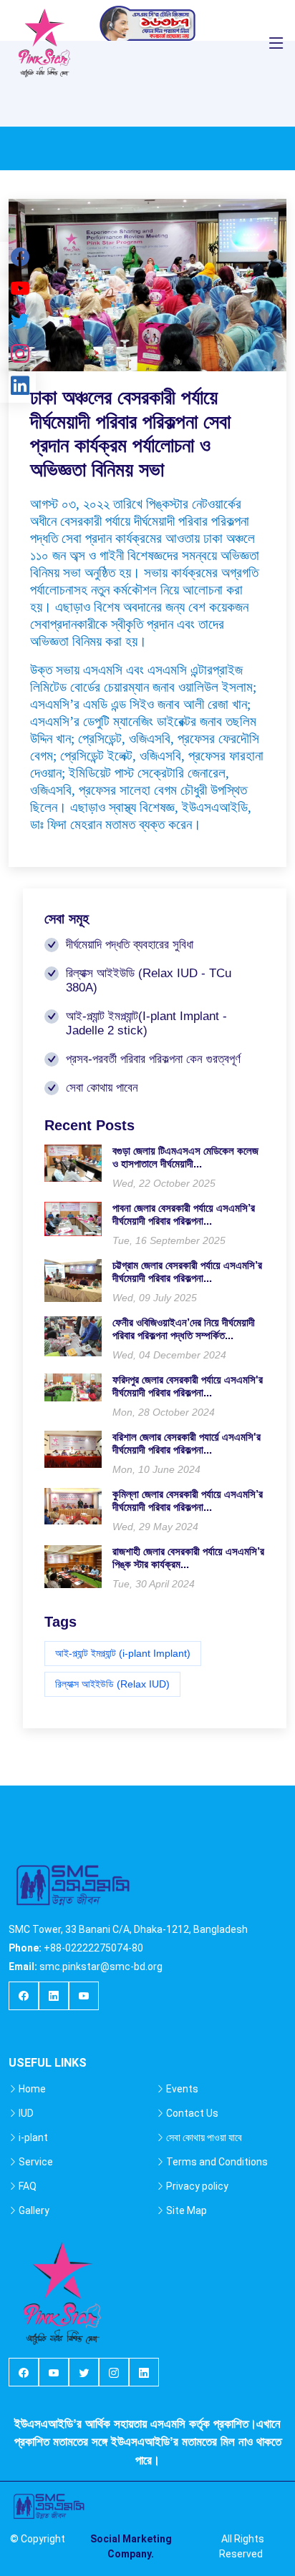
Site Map (187, 2210)
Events (182, 2089)
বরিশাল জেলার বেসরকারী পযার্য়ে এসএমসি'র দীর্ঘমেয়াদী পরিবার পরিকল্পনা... (187, 1443)
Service (36, 2162)
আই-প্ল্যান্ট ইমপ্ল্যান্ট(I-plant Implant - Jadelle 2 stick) (146, 1023)
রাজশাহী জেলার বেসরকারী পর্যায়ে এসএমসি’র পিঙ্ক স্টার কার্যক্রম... (188, 1558)
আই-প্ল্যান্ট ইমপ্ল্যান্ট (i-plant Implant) (123, 1653)
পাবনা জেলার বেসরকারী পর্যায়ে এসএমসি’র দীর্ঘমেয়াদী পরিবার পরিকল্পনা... (184, 1214)
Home (32, 2089)
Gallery (34, 2210)
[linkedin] (54, 1997)
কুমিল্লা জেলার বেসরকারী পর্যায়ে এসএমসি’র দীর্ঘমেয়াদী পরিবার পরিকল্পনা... (188, 1500)
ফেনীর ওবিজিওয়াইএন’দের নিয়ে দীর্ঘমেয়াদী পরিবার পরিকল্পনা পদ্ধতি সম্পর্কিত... (184, 1329)
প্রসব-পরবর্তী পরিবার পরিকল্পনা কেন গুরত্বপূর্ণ (153, 1059)
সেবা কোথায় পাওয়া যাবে (204, 2137)
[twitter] (84, 2373)
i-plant (33, 2137)
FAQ (28, 2186)
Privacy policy (197, 2186)
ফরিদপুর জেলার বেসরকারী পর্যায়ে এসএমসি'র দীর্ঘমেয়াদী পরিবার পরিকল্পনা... (188, 1386)
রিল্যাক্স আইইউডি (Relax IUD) (112, 1684)
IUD (26, 2113)
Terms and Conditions (217, 2162)
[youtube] (84, 1997)
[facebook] (24, 1997)
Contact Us (192, 2113)
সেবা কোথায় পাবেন (102, 1088)
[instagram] (114, 2373)
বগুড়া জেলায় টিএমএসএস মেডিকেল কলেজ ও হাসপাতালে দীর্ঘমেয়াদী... (185, 1157)
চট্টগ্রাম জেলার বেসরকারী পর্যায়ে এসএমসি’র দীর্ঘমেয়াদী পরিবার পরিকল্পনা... (187, 1272)
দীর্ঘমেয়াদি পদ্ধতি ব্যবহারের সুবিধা (130, 945)
